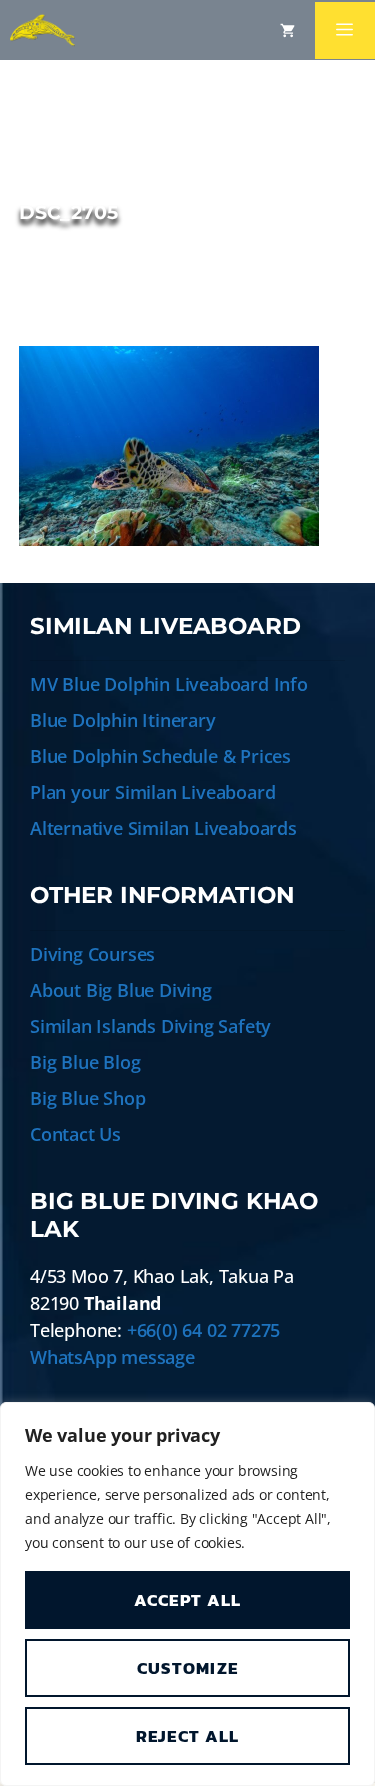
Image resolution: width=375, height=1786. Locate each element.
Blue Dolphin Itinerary (123, 720)
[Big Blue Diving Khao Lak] (42, 30)
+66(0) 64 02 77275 (203, 1330)
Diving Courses (92, 954)
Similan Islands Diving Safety (150, 1026)
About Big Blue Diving (121, 990)
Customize (188, 1668)
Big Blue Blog (85, 1062)
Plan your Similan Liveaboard (152, 792)
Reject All (188, 1736)
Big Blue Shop (87, 1098)
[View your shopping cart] (287, 30)
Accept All (188, 1600)
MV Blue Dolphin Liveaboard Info (169, 684)
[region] (187, 1594)
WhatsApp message (112, 1357)
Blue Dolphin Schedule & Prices (160, 756)
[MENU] (345, 30)
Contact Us (75, 1134)
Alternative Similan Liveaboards (163, 828)
